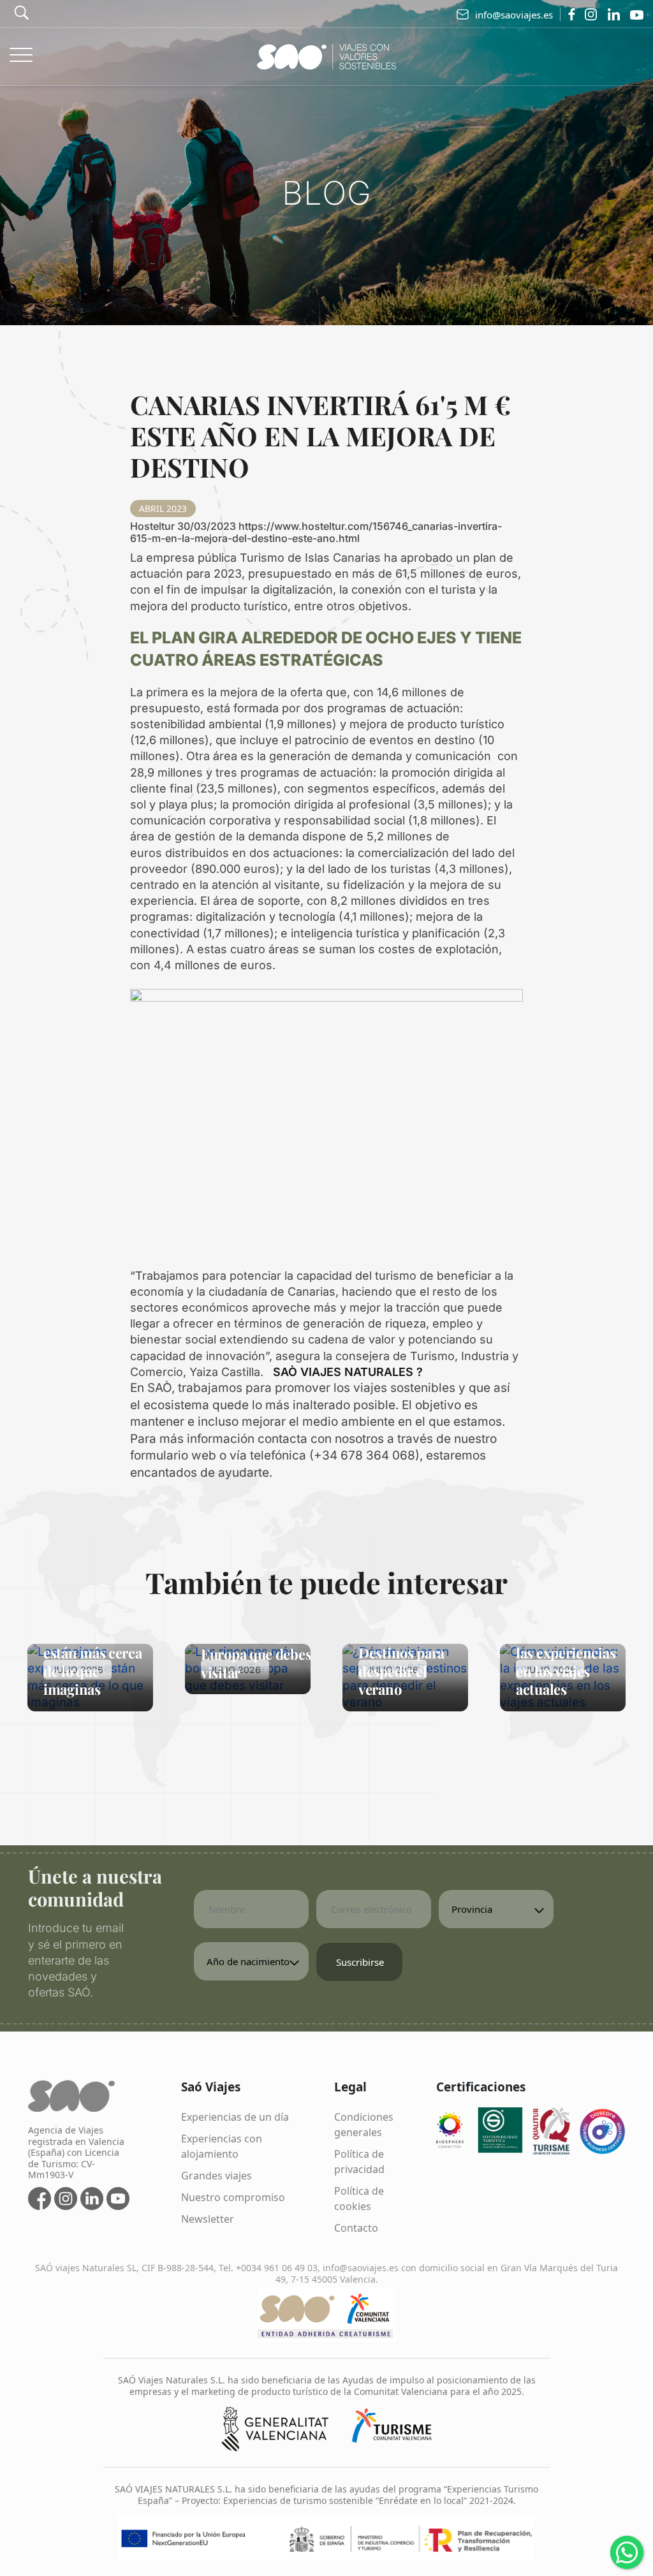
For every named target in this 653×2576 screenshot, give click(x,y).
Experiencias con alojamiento (222, 2146)
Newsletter (208, 2219)
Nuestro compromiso (233, 2197)
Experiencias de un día (235, 2117)
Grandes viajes (216, 2176)
